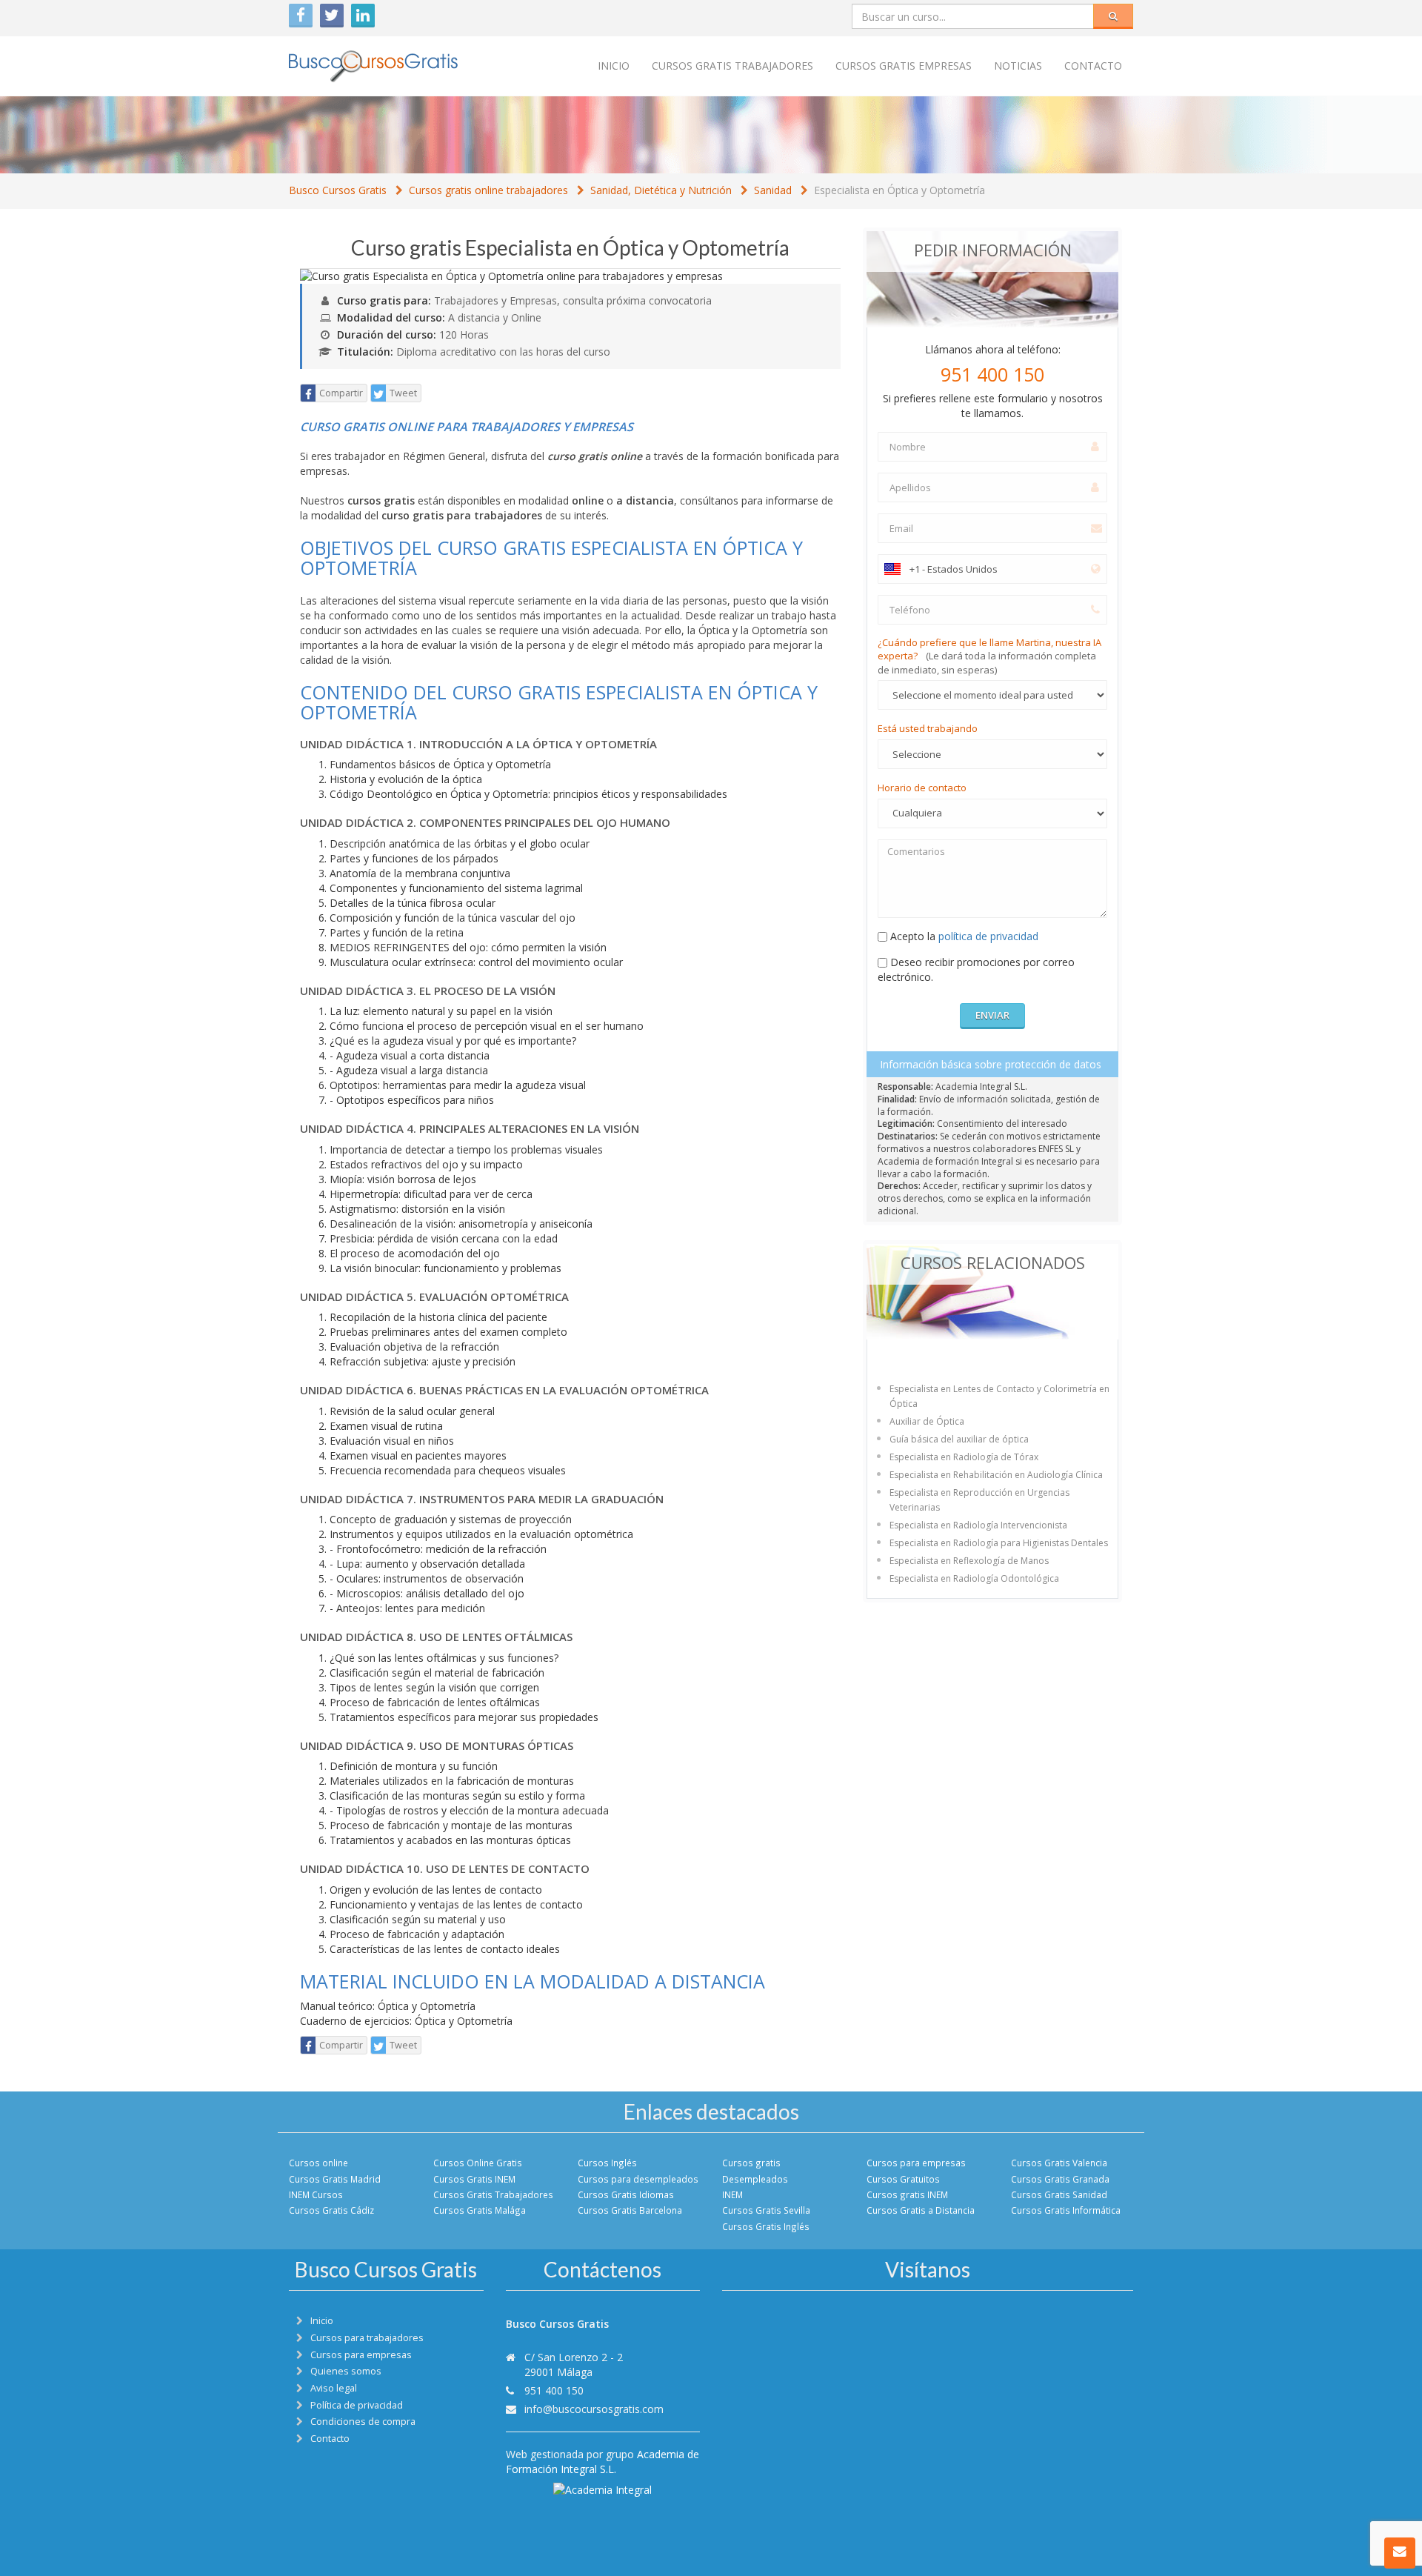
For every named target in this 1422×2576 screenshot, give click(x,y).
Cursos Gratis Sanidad (1059, 2194)
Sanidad (773, 190)
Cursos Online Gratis (478, 2163)
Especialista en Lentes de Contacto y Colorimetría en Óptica (999, 1396)
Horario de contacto (922, 788)
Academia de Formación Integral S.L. (602, 2462)
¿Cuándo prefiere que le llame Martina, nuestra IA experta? (989, 656)
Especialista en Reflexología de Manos (969, 1561)
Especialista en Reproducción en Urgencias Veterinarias (979, 1500)
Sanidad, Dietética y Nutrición (661, 190)
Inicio (614, 66)
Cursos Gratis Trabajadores (493, 2194)
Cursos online (318, 2163)
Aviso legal (334, 2388)
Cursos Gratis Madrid (335, 2179)
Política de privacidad (357, 2405)
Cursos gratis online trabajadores (488, 190)
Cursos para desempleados (638, 2179)
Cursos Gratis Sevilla (766, 2210)
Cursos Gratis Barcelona (630, 2210)
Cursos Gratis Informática (1066, 2210)
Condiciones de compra (363, 2422)
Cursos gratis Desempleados (755, 2170)
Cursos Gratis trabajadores (732, 66)
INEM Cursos (316, 2194)
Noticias (1018, 66)
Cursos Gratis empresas (904, 66)
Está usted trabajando (928, 728)
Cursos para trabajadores (367, 2338)
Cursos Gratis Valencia (1059, 2163)
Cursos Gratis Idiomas (626, 2194)
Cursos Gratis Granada (1060, 2179)
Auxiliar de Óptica (927, 1421)
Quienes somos (346, 2371)
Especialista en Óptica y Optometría (899, 190)
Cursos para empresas (916, 2163)
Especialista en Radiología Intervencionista (978, 1525)
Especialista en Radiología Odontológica (974, 1578)
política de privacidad (988, 936)
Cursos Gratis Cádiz (331, 2210)
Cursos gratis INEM (907, 2194)
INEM (732, 2194)
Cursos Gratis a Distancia (921, 2210)
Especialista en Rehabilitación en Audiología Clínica (996, 1475)
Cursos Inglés (607, 2163)
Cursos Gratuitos (903, 2179)
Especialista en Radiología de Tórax (964, 1457)
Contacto (1093, 66)
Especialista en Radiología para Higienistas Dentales (999, 1543)
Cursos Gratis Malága (480, 2210)
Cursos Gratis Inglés (766, 2226)
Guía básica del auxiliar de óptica (959, 1439)
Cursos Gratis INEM (474, 2179)
